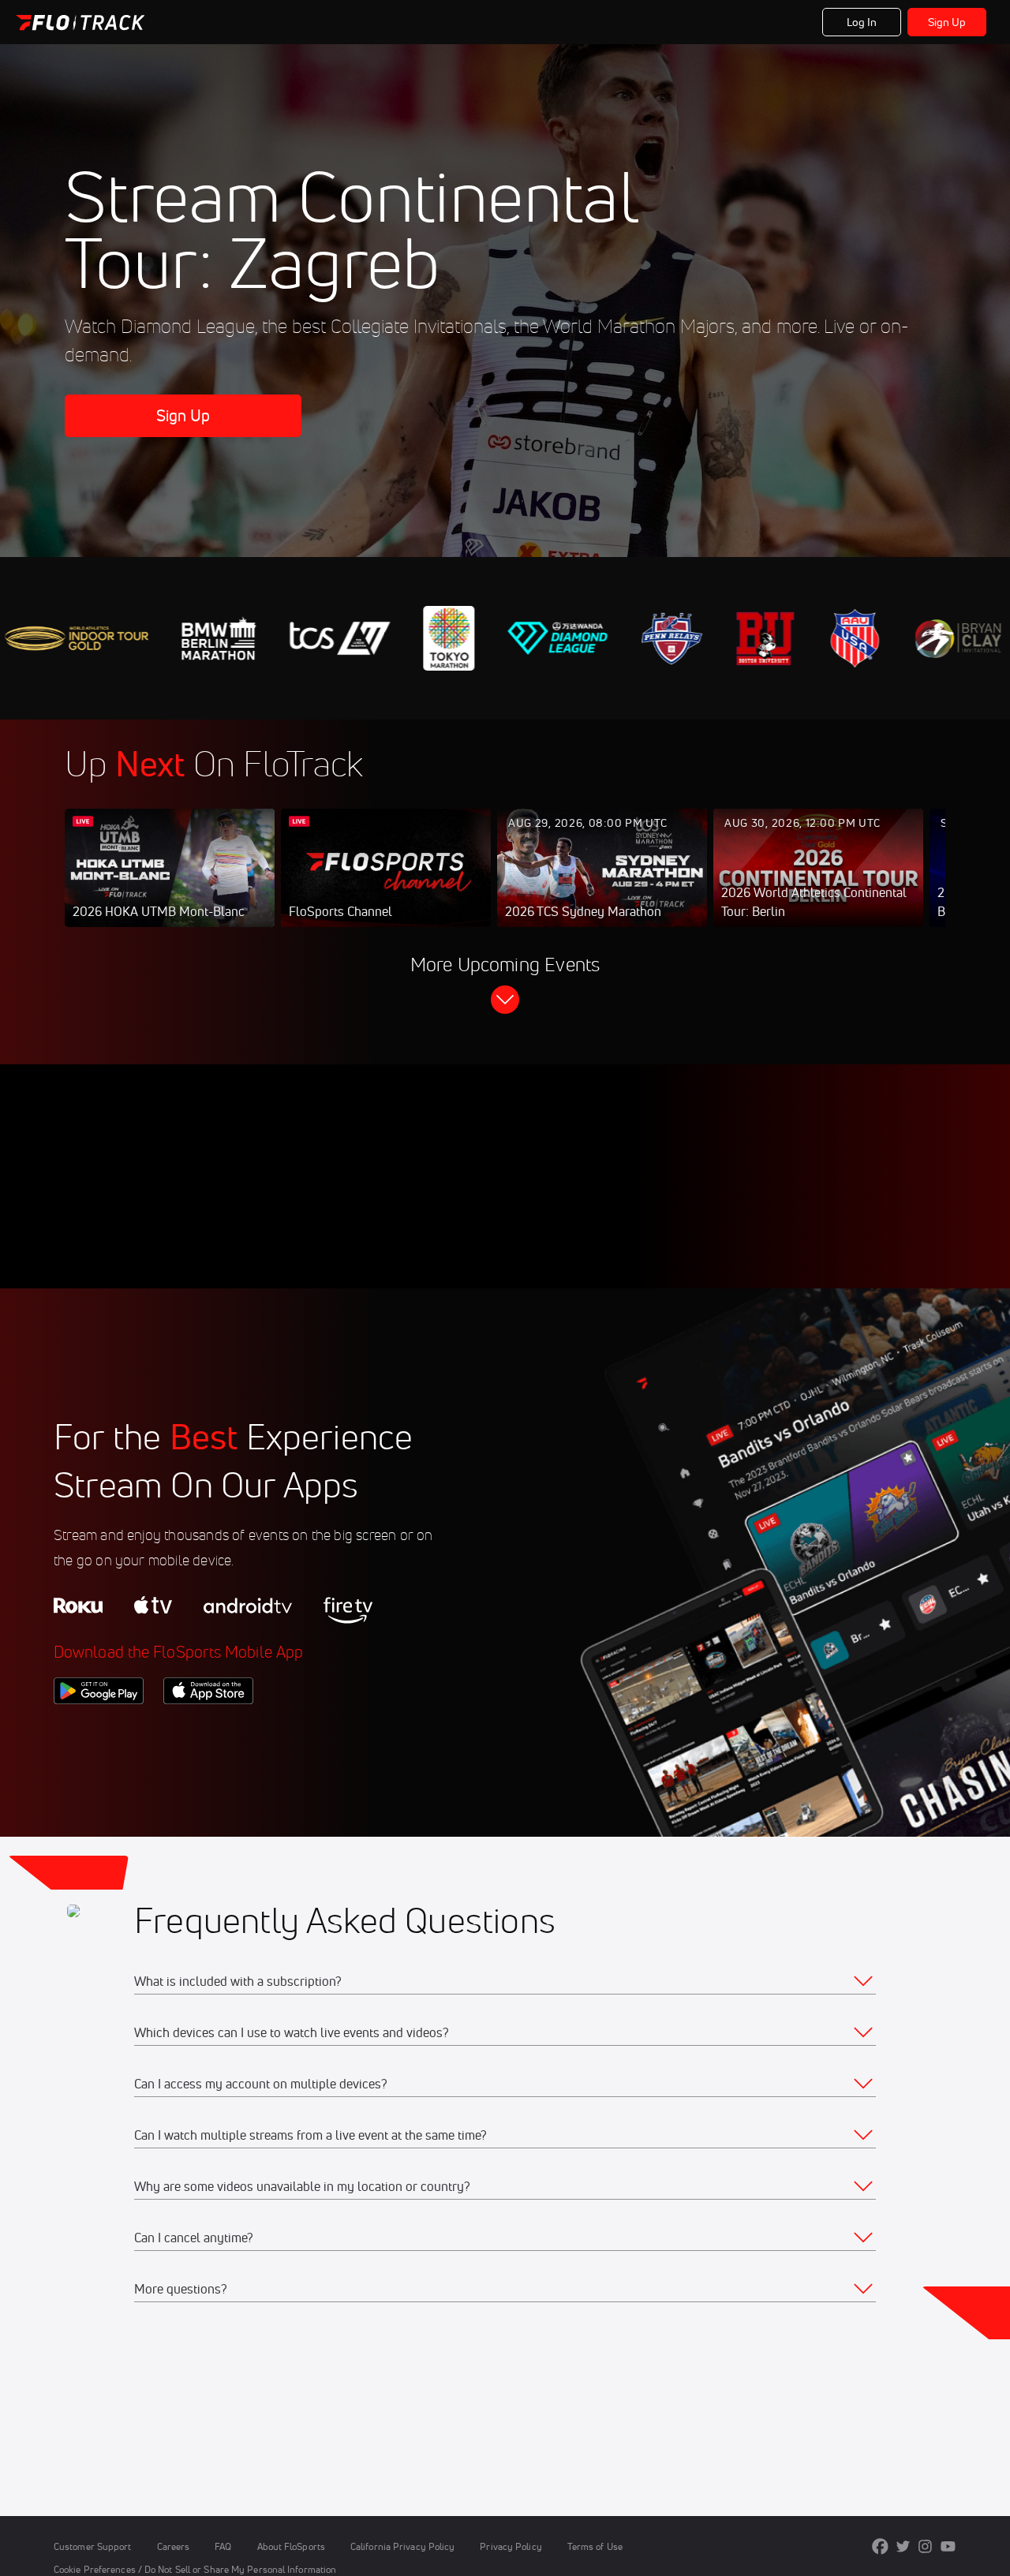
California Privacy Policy (402, 2546)
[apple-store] (208, 1731)
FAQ (223, 2546)
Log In (862, 22)
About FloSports (291, 2546)
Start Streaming (170, 884)
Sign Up (947, 22)
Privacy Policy (511, 2546)
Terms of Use (595, 2546)
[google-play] (99, 1731)
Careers (174, 2546)
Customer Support (93, 2546)
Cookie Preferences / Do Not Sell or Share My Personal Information (195, 2569)
